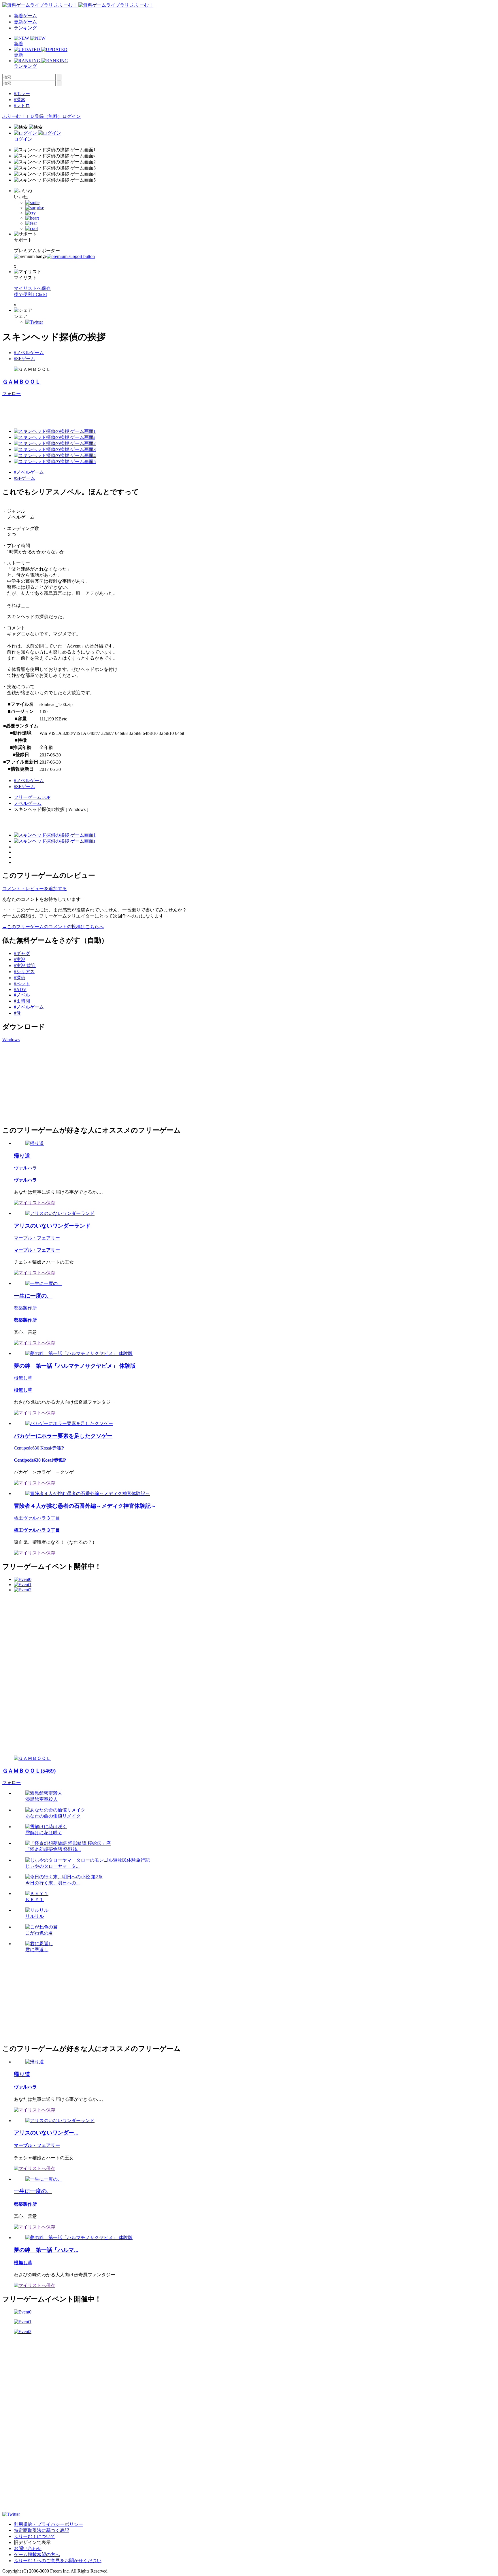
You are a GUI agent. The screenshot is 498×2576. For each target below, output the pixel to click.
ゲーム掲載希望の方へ (37, 2555)
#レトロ (22, 106)
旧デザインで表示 (32, 2542)
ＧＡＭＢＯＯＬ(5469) (29, 1771)
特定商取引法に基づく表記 (41, 2530)
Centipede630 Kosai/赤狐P (39, 1448)
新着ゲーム (25, 16)
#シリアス (24, 972)
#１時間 (22, 1001)
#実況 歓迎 (25, 966)
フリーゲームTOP (32, 797)
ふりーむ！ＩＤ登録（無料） (32, 116)
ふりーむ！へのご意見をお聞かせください (58, 2561)
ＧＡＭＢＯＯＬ (21, 382)
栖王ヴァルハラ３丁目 (37, 1518)
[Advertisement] (107, 410)
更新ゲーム (25, 22)
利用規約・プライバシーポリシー (48, 2524)
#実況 (20, 959)
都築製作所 (25, 1308)
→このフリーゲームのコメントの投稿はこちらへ (53, 927)
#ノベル (22, 995)
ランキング (25, 28)
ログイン (71, 116)
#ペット (22, 984)
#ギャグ (22, 953)
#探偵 (20, 978)
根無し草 (23, 1378)
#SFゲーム (24, 359)
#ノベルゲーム (29, 353)
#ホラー (22, 94)
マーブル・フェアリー (37, 1238)
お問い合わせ (28, 2548)
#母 (17, 1013)
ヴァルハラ (25, 1168)
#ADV (20, 989)
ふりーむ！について (35, 2536)
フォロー (12, 394)
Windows (11, 1040)
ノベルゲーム (28, 803)
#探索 (20, 100)
